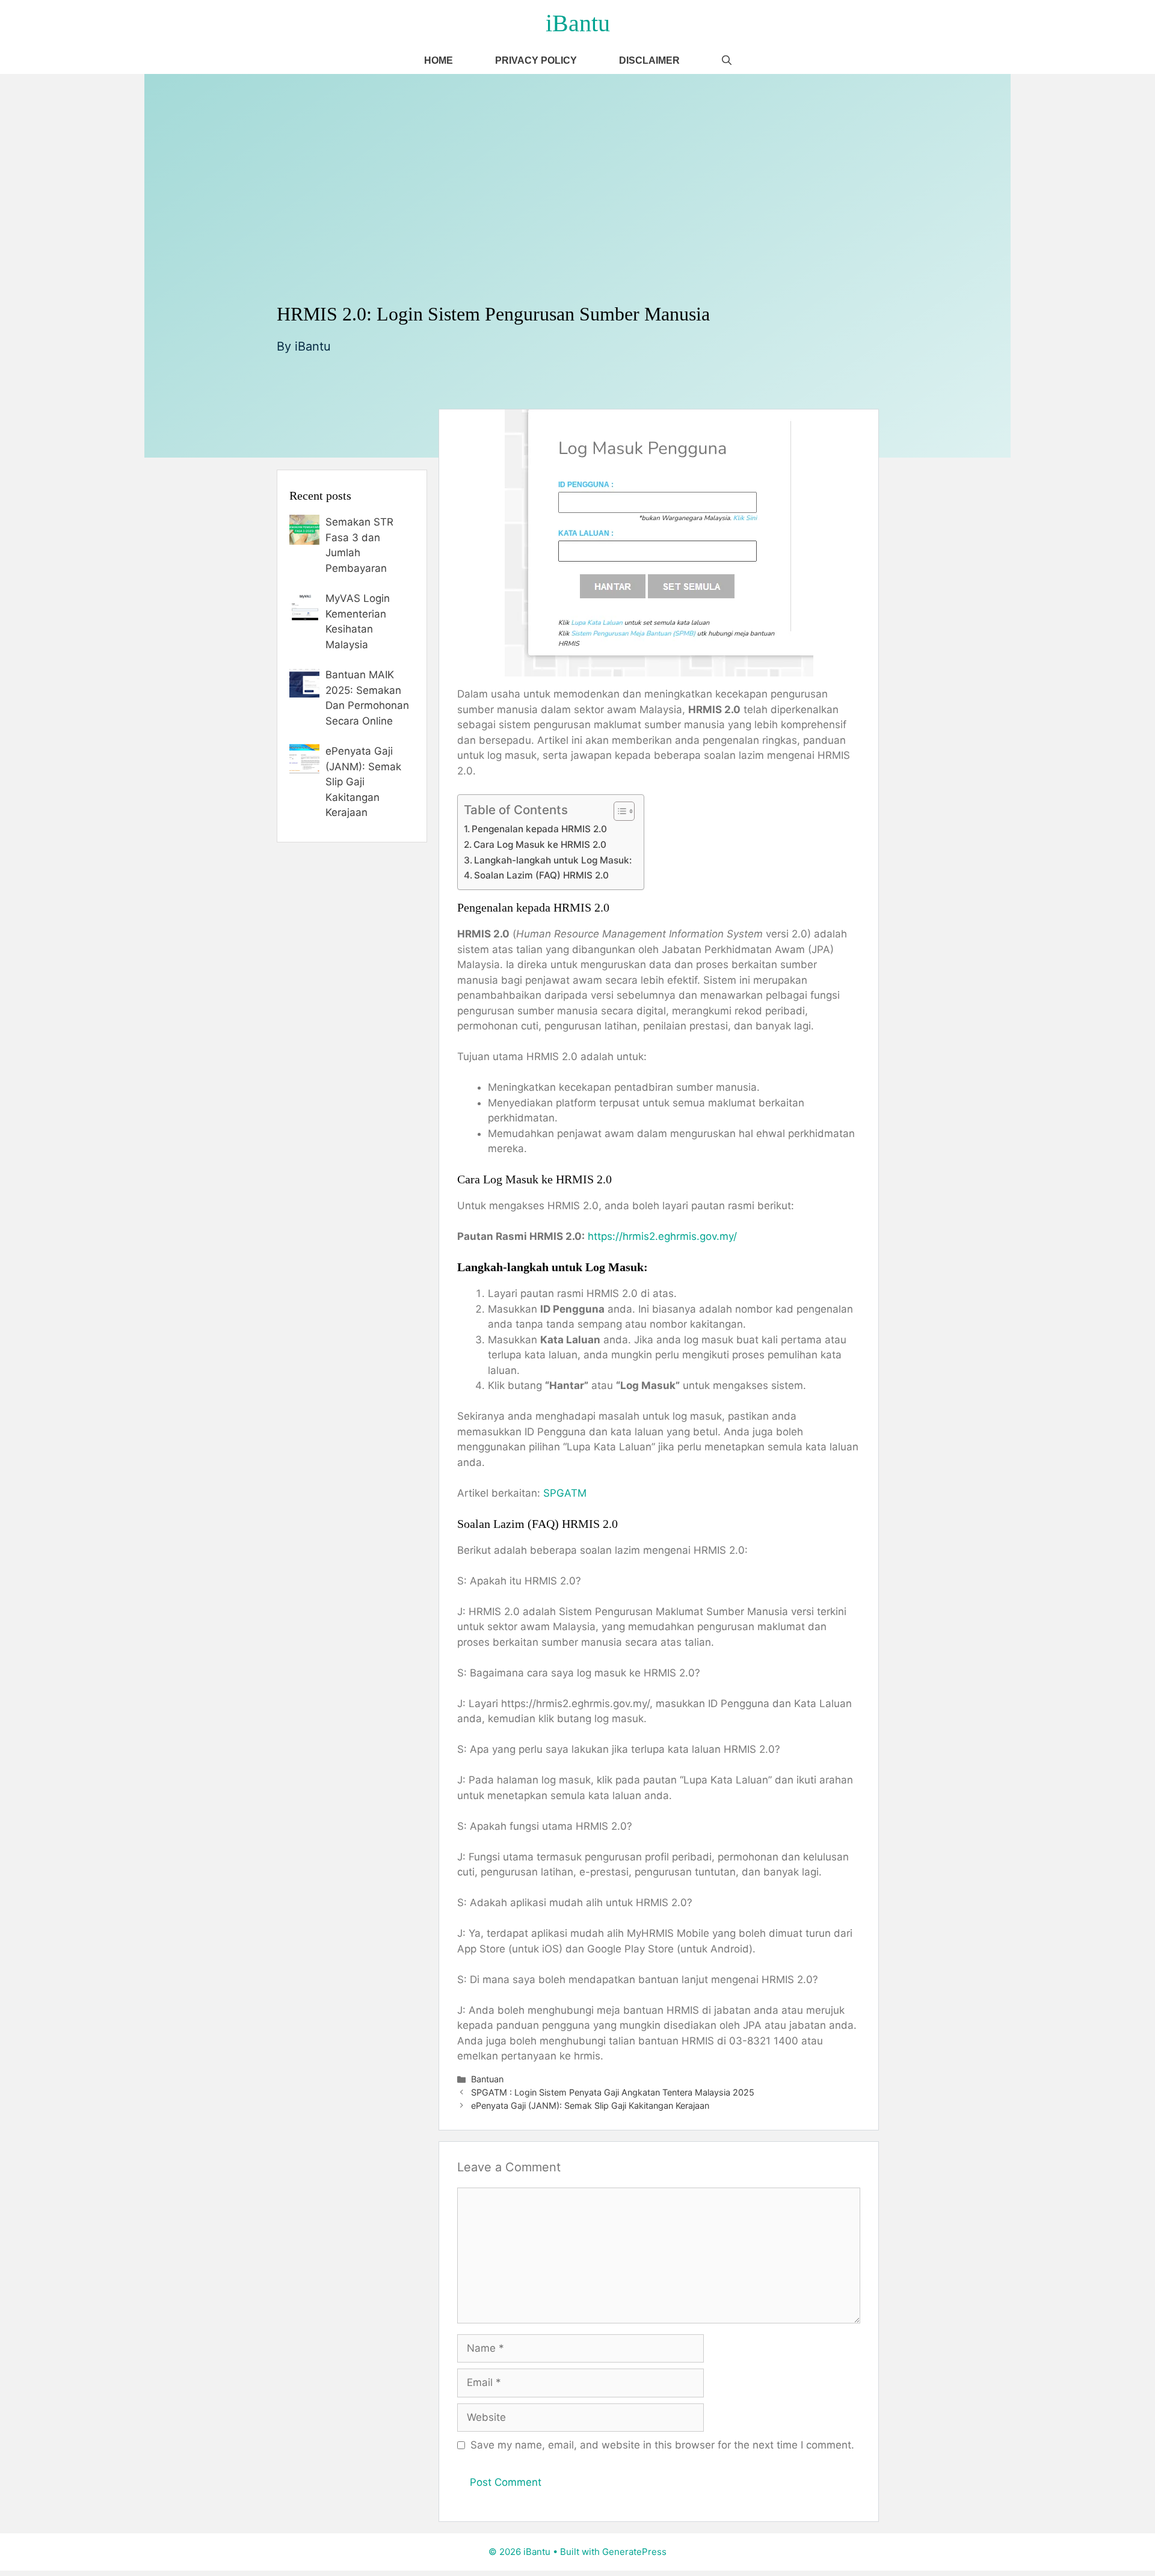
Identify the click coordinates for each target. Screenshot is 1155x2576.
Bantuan (487, 2079)
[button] (727, 60)
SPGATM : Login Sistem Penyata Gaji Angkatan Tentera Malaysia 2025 (613, 2092)
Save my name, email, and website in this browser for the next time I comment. (662, 2445)
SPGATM (565, 1493)
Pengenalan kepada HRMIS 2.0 (539, 829)
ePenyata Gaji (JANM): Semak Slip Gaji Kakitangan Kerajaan (590, 2105)
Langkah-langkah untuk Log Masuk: (553, 860)
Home (439, 60)
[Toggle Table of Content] (618, 811)
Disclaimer (649, 60)
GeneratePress (634, 2552)
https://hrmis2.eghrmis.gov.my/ (662, 1236)
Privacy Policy (536, 60)
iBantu (578, 23)
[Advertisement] (577, 212)
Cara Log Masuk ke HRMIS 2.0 (540, 845)
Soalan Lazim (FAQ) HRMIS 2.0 (541, 875)
